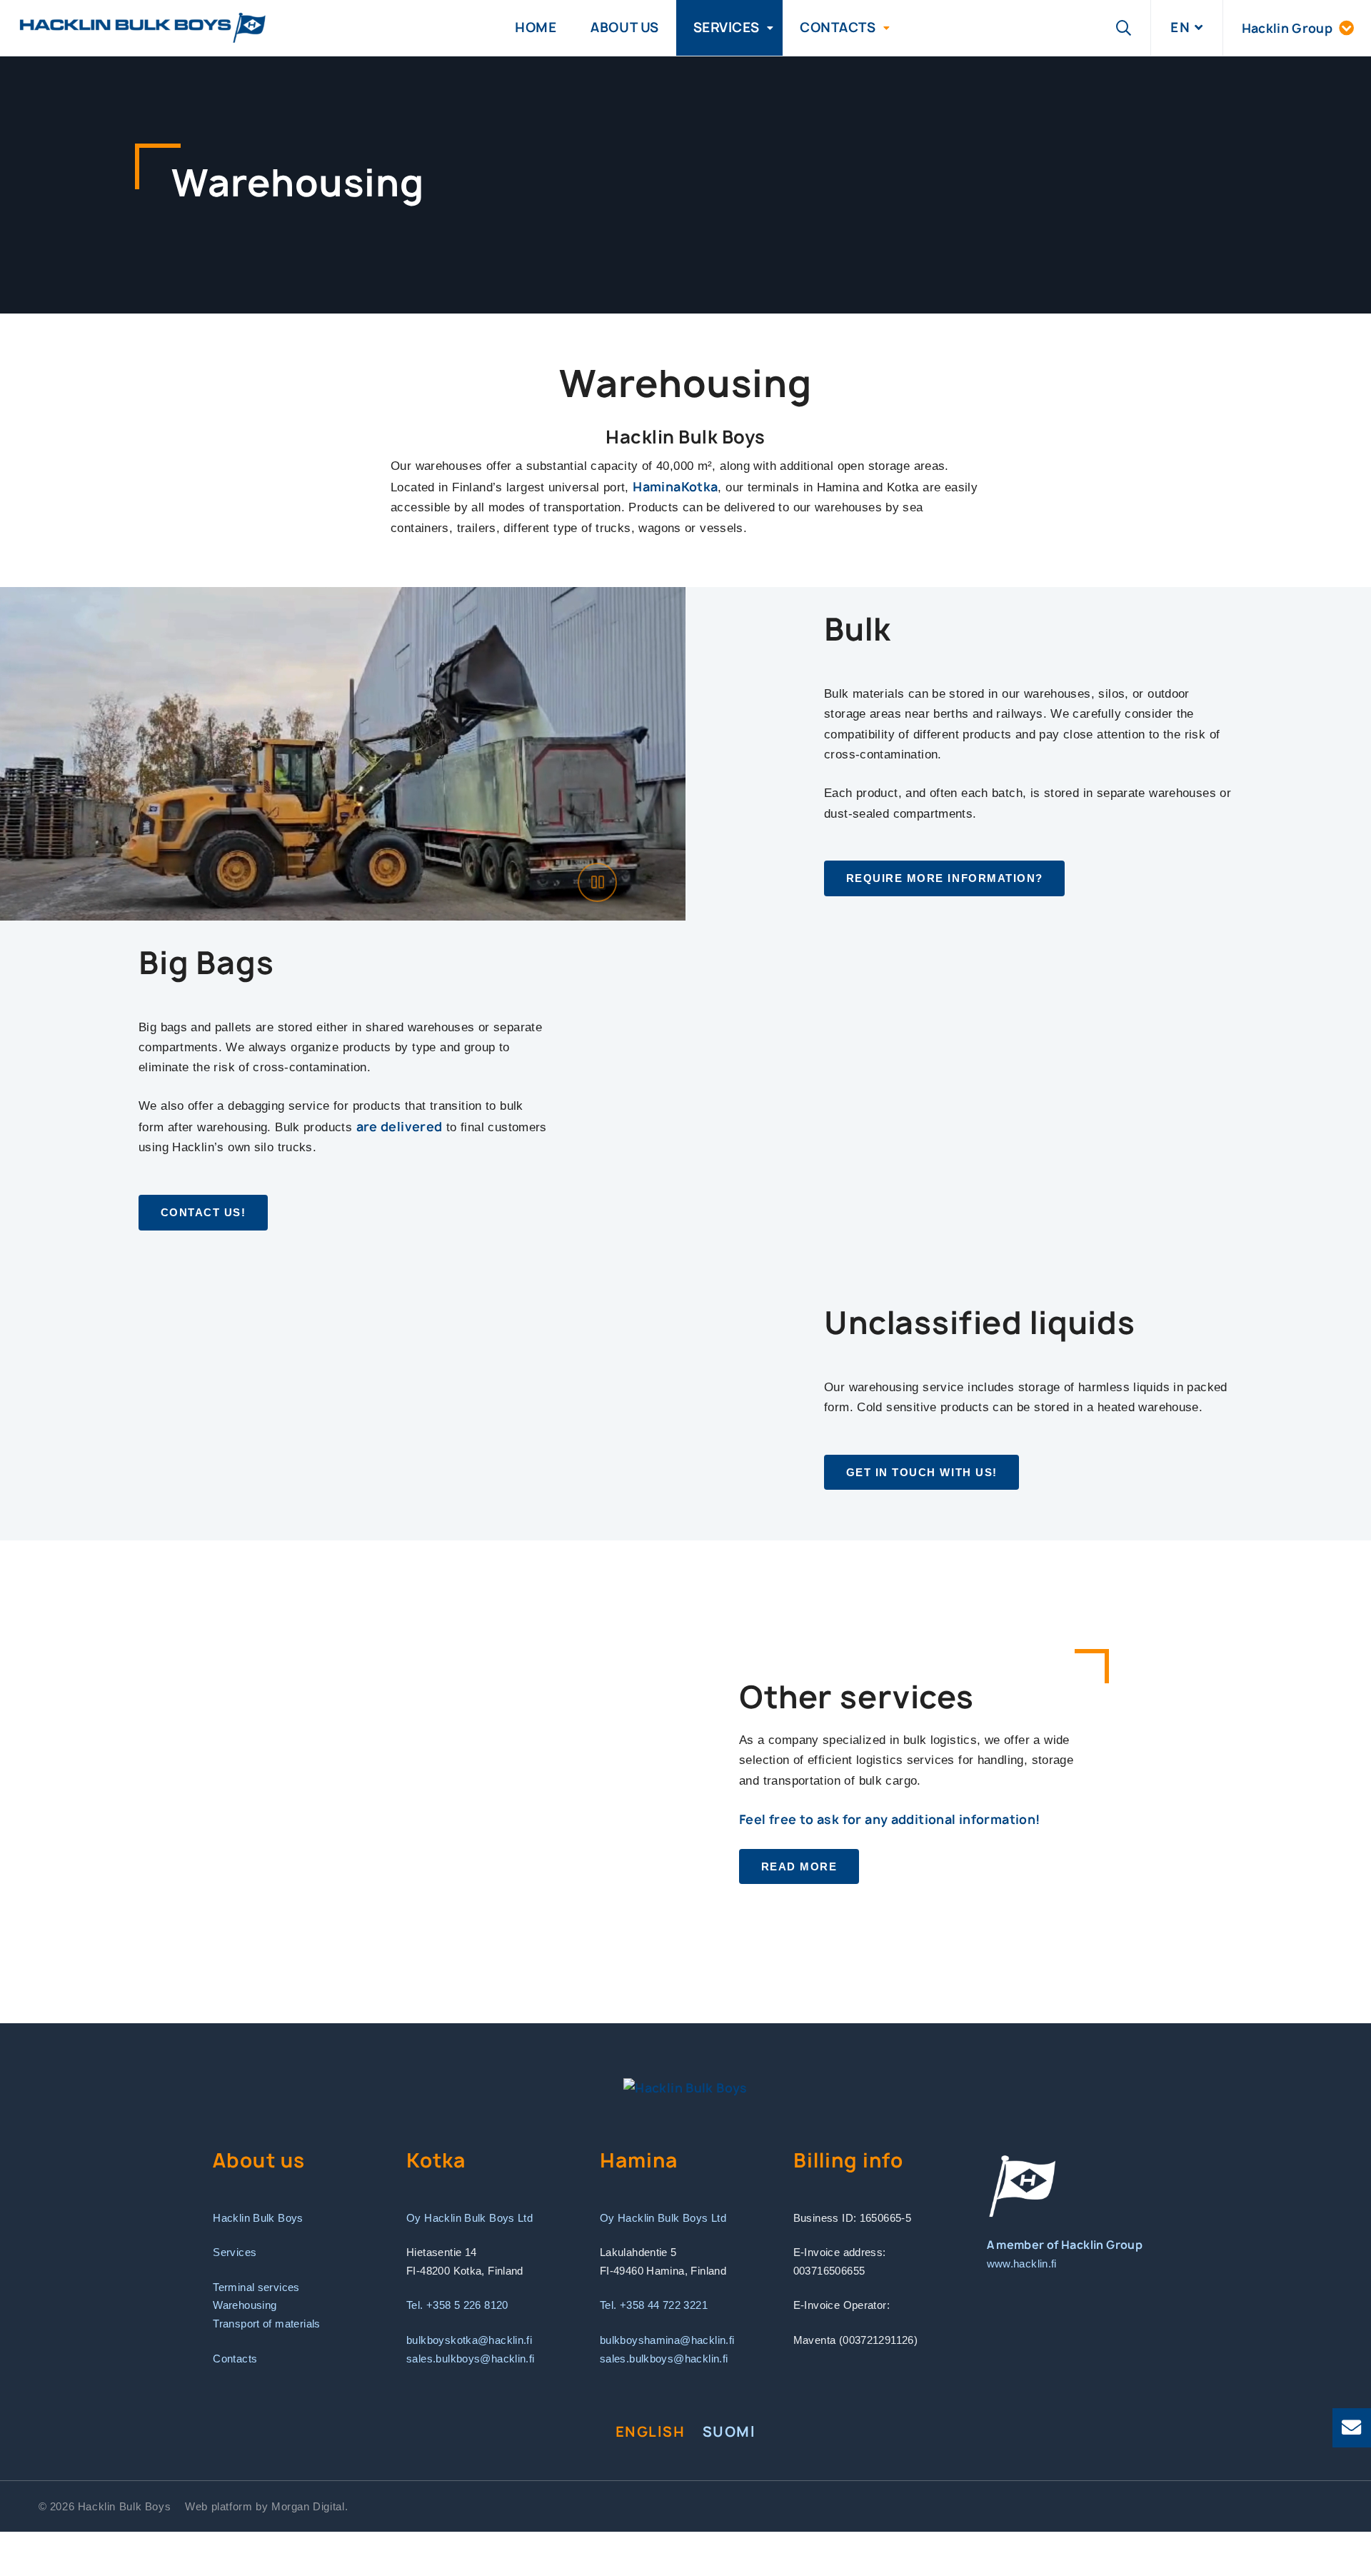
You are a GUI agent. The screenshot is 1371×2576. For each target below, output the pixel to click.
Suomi (729, 2432)
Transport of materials (266, 2324)
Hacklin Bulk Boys (258, 2218)
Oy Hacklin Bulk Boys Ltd (469, 2218)
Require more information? (945, 878)
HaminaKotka (675, 487)
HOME (536, 27)
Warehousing (245, 2305)
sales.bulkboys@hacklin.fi (471, 2359)
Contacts (838, 27)
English (651, 2432)
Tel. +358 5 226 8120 (457, 2305)
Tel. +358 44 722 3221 (654, 2305)
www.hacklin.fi (1022, 2264)
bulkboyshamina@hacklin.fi (667, 2340)
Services (727, 27)
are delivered (400, 1127)
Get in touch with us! (922, 1472)
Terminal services (256, 2287)
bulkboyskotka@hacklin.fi (469, 2340)
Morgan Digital (308, 2506)
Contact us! (204, 1212)
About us (624, 27)
